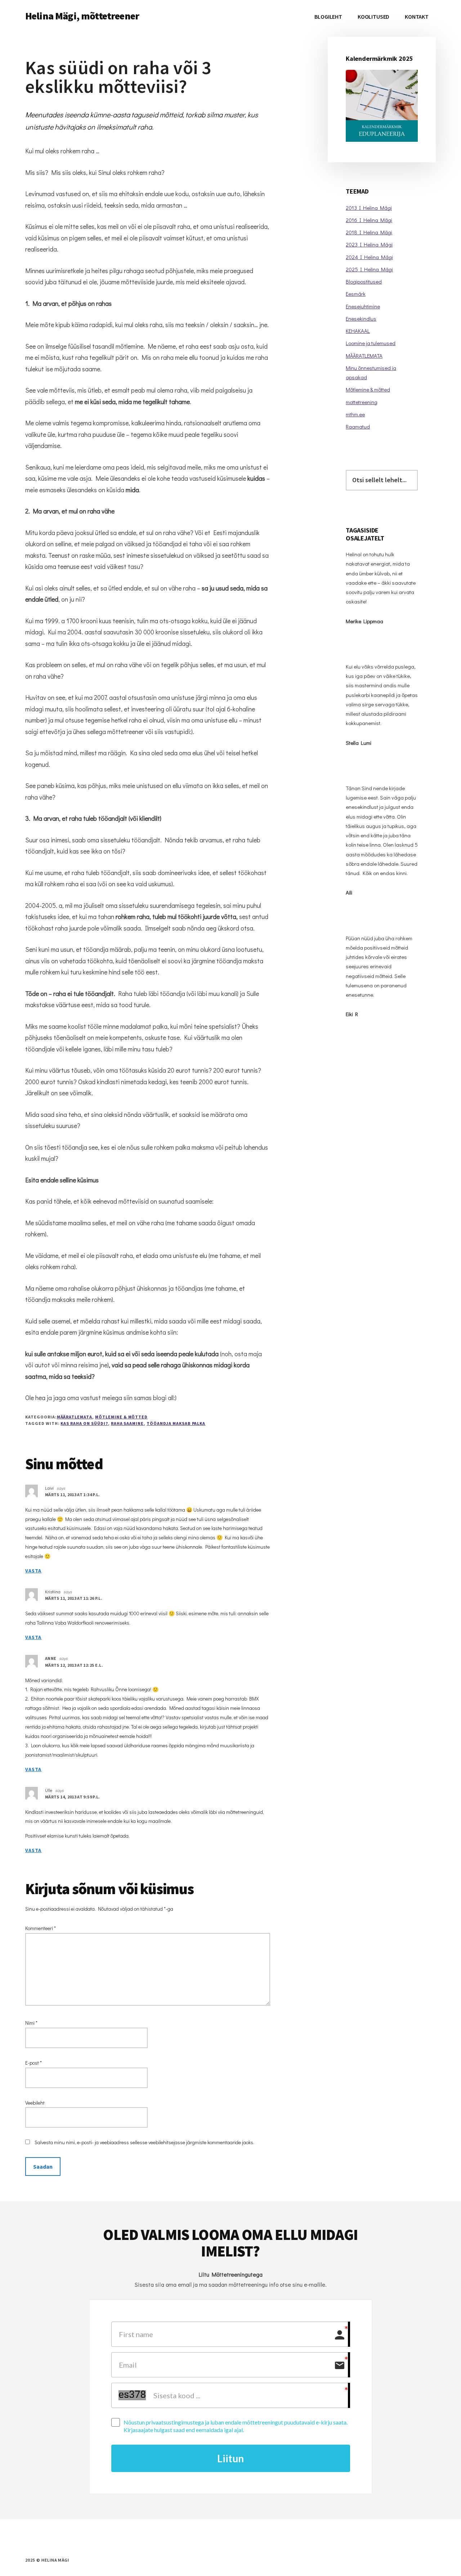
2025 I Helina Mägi (369, 269)
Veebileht (35, 2103)
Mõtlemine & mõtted (121, 1417)
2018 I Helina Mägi (369, 232)
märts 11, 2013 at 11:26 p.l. (74, 1598)
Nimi (31, 2023)
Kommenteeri (41, 1928)
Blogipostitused (364, 281)
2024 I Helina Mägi (369, 257)
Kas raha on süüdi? (84, 1423)
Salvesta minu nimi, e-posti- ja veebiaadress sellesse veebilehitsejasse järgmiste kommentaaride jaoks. (144, 2142)
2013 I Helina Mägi (369, 208)
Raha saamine (127, 1423)
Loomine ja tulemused (371, 343)
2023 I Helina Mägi (369, 244)
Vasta (33, 1571)
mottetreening (362, 402)
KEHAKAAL (358, 331)
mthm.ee (355, 414)
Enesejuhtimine (363, 306)
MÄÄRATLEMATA (75, 1417)
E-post (33, 2063)
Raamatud (358, 426)
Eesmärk (356, 294)
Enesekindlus (361, 318)
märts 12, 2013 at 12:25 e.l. (74, 1665)
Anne (51, 1658)
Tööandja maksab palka (176, 1423)
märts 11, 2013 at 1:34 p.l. (73, 1495)
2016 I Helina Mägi (369, 220)
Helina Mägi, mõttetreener (82, 16)
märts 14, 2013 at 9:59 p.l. (73, 1797)
